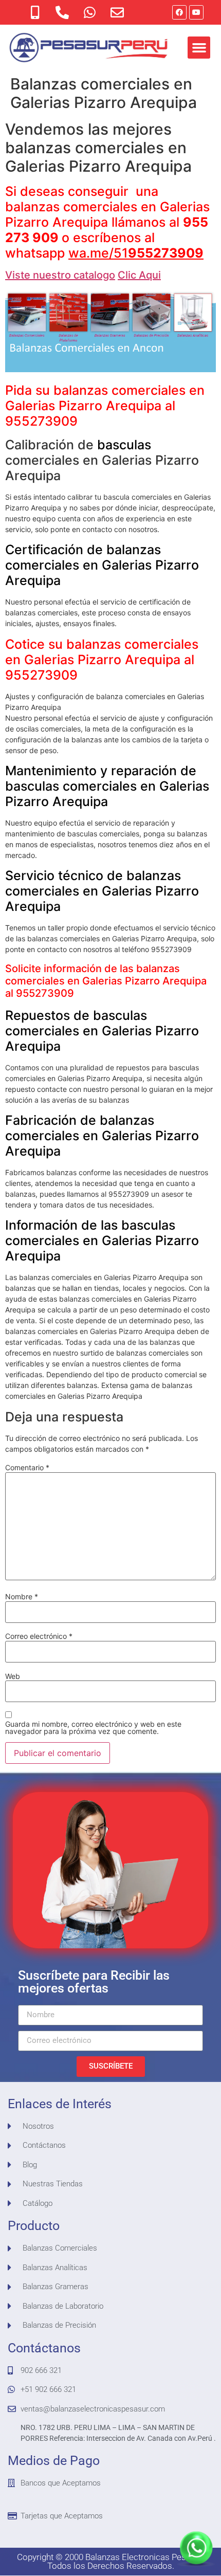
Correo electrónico (39, 1636)
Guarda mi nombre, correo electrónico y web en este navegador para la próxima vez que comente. (93, 1728)
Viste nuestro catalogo (60, 275)
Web (13, 1676)
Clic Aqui (139, 275)
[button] (199, 48)
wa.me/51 (136, 253)
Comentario (27, 1468)
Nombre (22, 1597)
